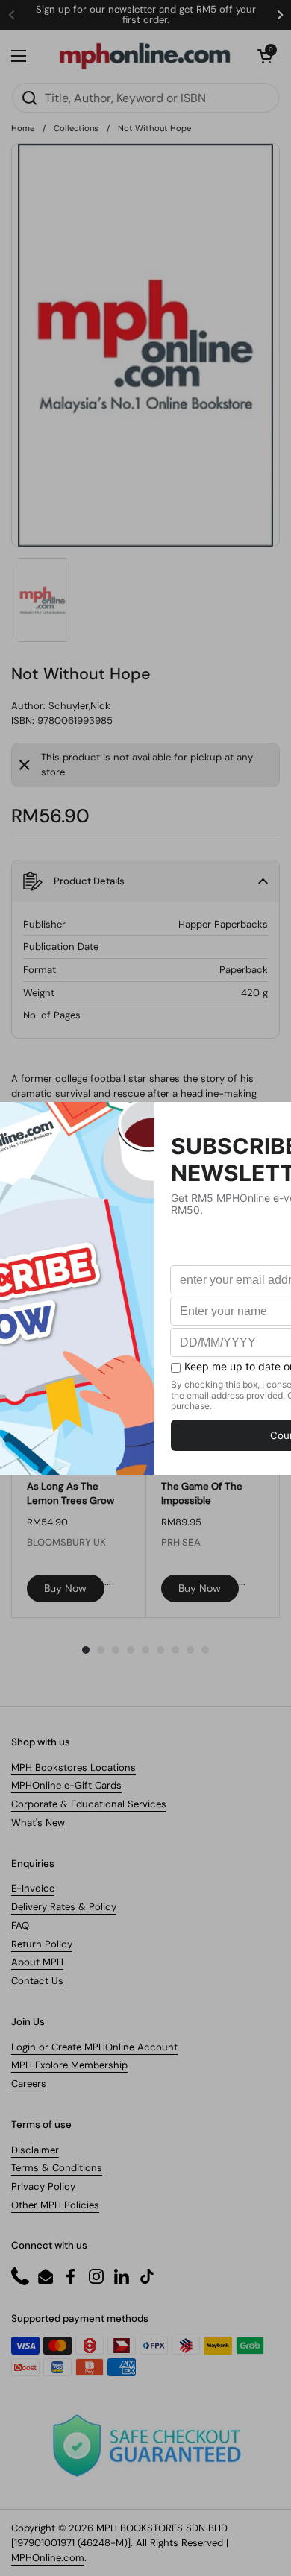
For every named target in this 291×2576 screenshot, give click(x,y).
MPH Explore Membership (69, 2065)
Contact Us (37, 1981)
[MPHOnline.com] (145, 56)
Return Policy (42, 1944)
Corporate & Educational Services (89, 1804)
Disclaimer (35, 2150)
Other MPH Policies (55, 2205)
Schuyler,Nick (79, 706)
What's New (38, 1823)
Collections (76, 128)
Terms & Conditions (57, 2168)
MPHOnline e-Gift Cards (66, 1785)
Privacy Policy (43, 2186)
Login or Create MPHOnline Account (94, 2047)
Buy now (65, 1588)
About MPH (37, 1962)
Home (23, 128)
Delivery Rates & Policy (64, 1907)
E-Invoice (33, 1888)
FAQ (20, 1925)
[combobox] (145, 98)
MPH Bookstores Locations (73, 1767)
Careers (29, 2084)
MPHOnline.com (48, 2558)
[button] (265, 56)
